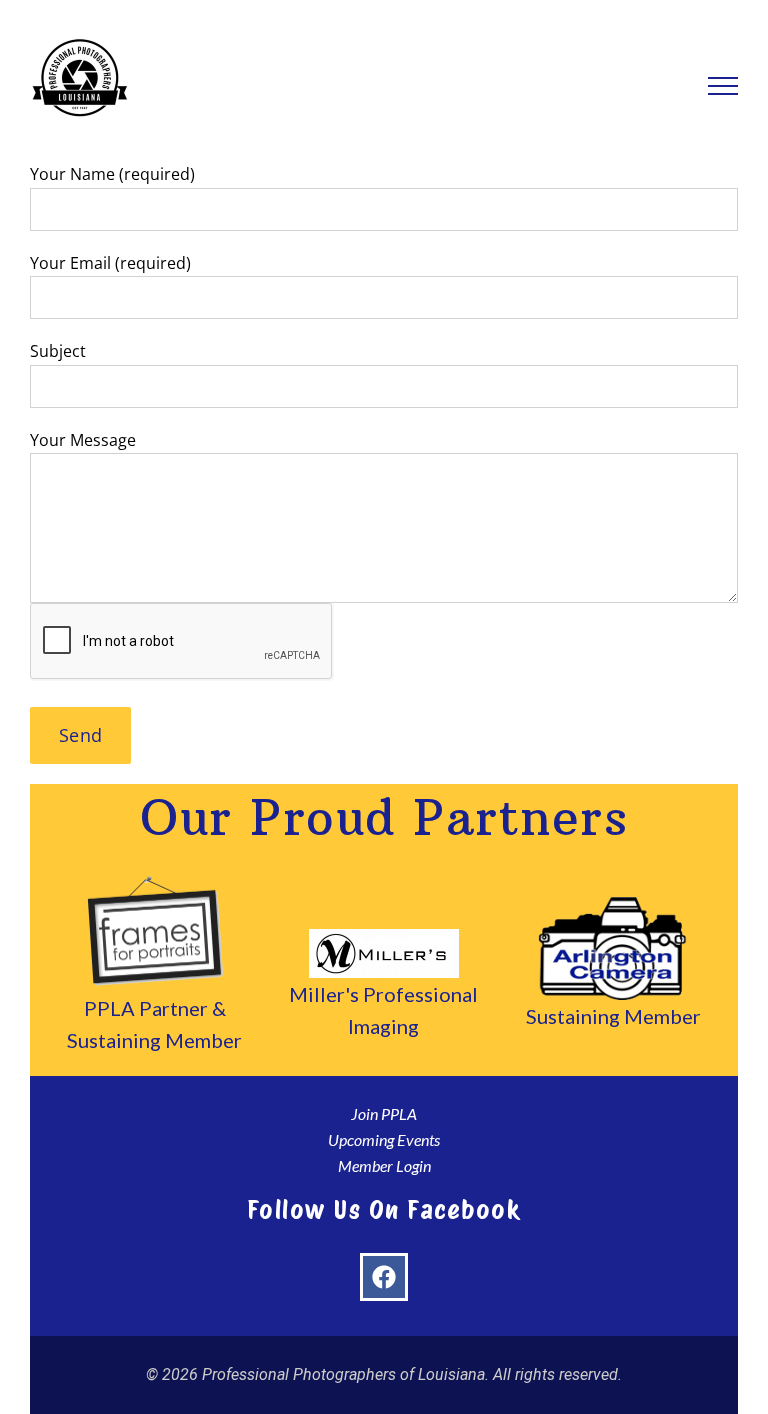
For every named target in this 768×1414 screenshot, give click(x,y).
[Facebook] (384, 1277)
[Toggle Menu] (723, 86)
